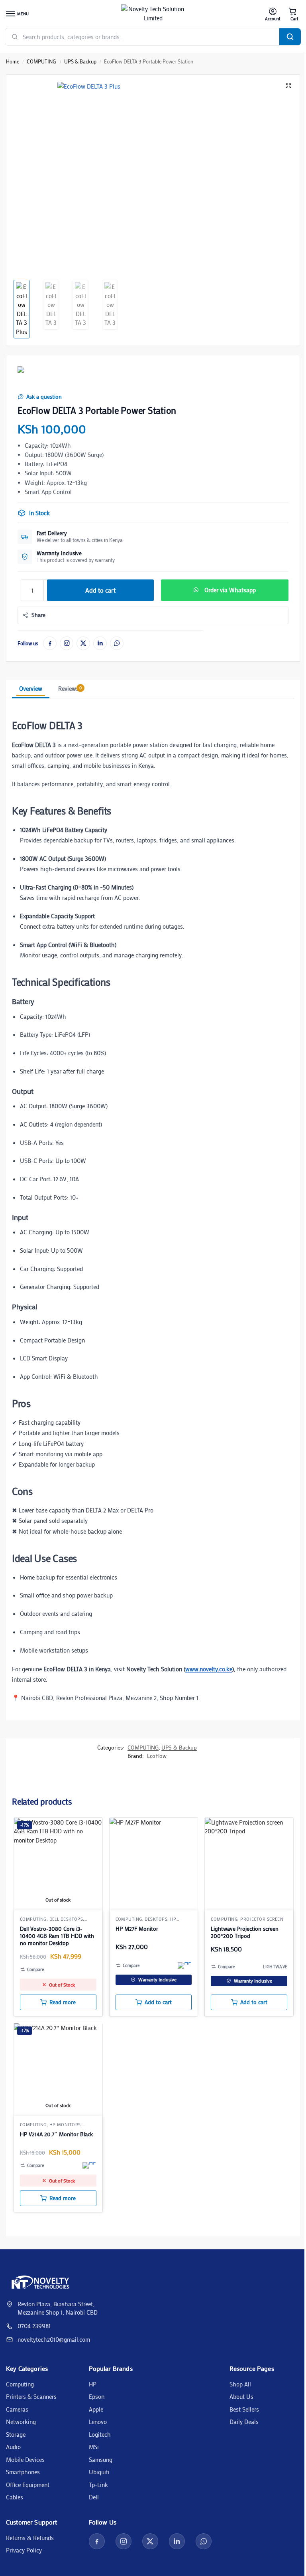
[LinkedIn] (100, 643)
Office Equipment (28, 2485)
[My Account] (273, 14)
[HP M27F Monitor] (154, 1862)
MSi (94, 2447)
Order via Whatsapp (230, 590)
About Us (241, 2396)
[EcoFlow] (33, 377)
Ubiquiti (99, 2472)
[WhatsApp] (117, 643)
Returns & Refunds (30, 2538)
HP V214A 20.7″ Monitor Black (56, 2134)
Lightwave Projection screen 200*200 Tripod (245, 1932)
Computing (20, 2384)
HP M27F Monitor (137, 1929)
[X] (83, 643)
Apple (96, 2409)
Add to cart (100, 590)
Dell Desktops (66, 1919)
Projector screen (262, 1919)
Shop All (240, 2384)
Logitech (100, 2434)
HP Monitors (65, 2125)
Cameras (17, 2409)
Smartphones (23, 2472)
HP (93, 2384)
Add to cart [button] (158, 2002)
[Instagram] (67, 643)
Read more (63, 2002)
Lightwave (275, 1967)
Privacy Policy (24, 2550)
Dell (94, 2497)
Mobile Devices (25, 2459)
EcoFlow (157, 1756)
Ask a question (44, 397)
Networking (21, 2422)
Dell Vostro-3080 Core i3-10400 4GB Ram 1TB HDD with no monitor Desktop (57, 1936)
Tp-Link (98, 2485)
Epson (97, 2396)
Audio (13, 2447)
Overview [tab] (31, 688)
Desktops (156, 1919)
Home (13, 61)
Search (290, 37)
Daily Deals (244, 2422)
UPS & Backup (80, 61)
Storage (16, 2434)
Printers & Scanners (31, 2396)
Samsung (101, 2459)
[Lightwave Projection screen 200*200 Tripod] (249, 1862)
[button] (292, 14)
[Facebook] (50, 643)
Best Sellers (244, 2409)
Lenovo (98, 2422)
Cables (15, 2497)
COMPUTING (41, 61)
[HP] (185, 1965)
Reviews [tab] (70, 688)
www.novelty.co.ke (209, 1669)
